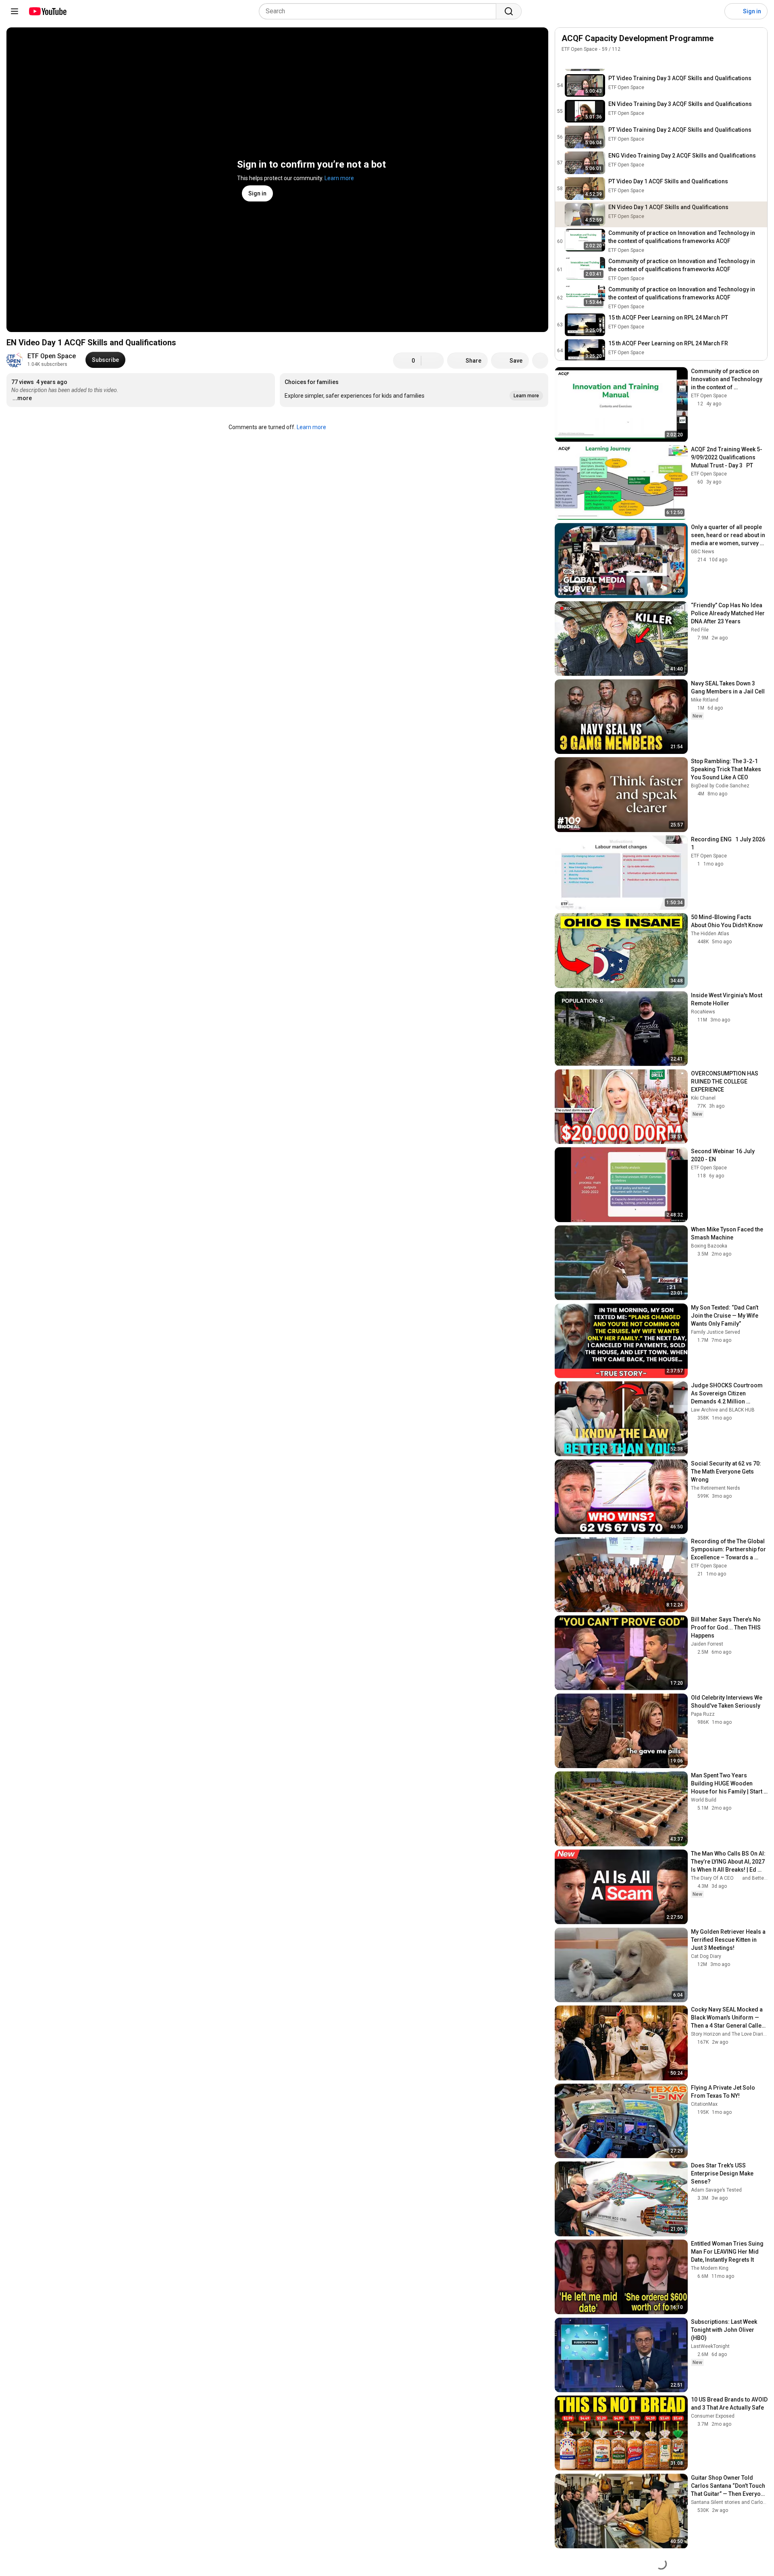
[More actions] (540, 361)
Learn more (339, 178)
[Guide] (15, 11)
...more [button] (22, 398)
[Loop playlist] (566, 61)
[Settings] (713, 11)
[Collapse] (757, 43)
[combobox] (380, 11)
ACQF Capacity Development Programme (638, 38)
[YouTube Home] (47, 11)
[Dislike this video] (433, 361)
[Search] (509, 11)
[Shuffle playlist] (583, 61)
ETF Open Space (52, 356)
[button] (414, 390)
